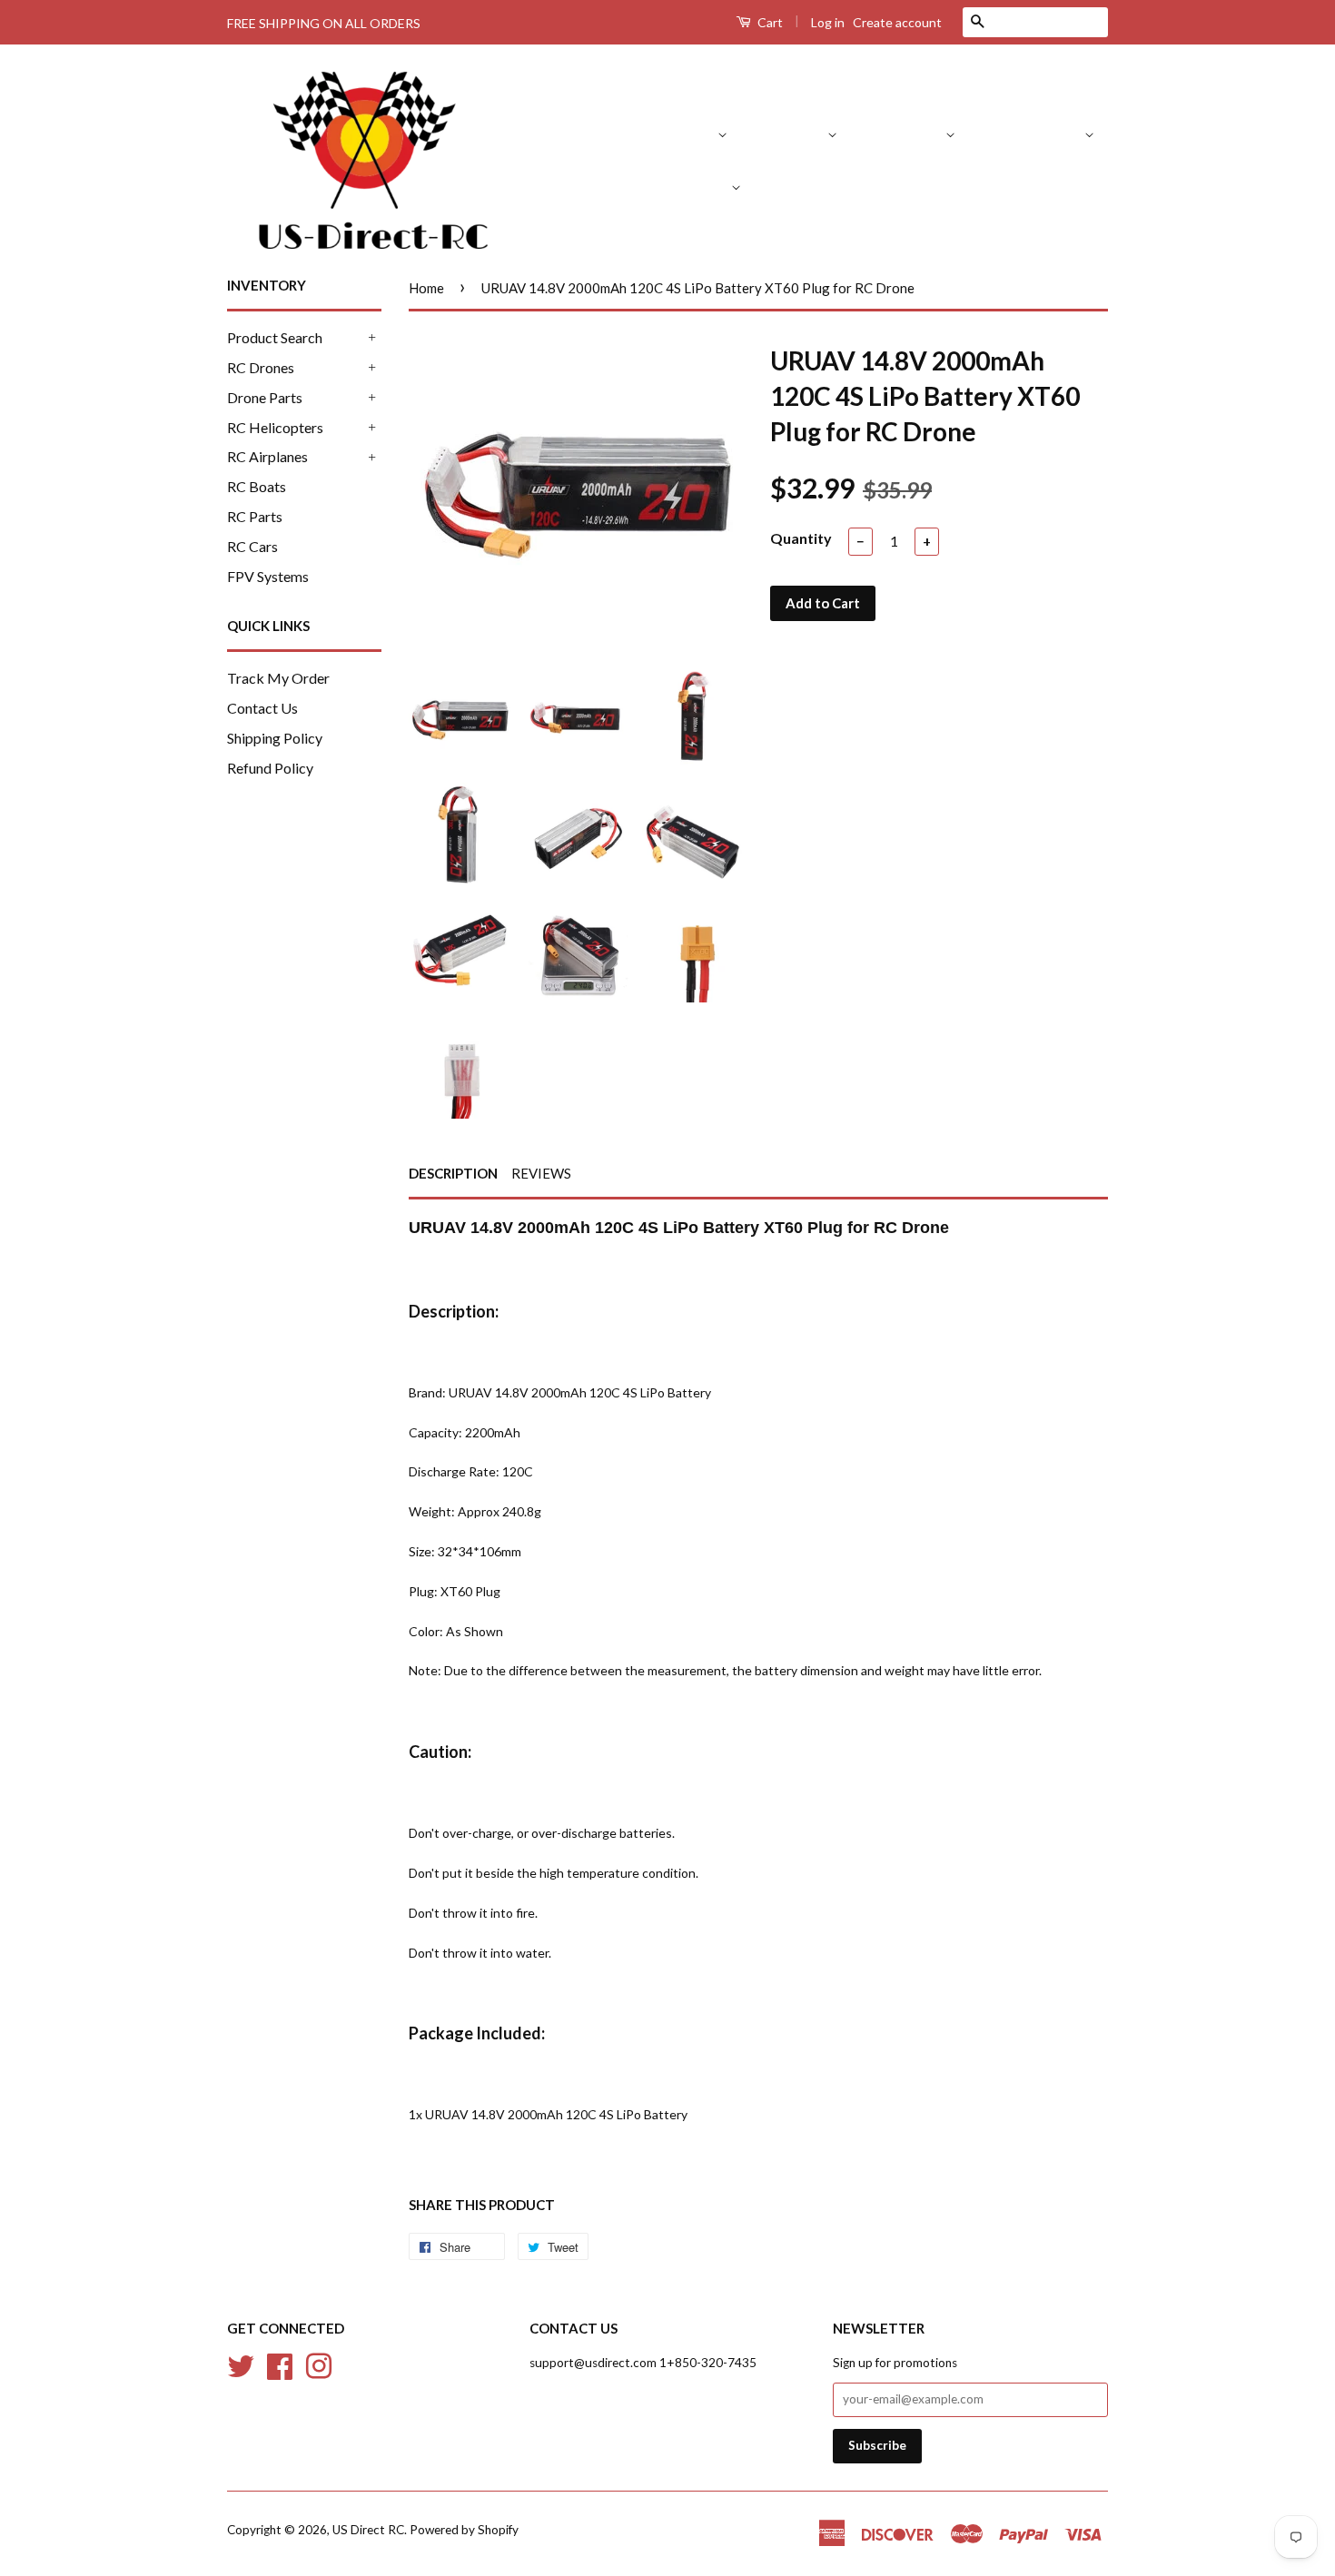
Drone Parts (906, 133)
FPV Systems (1067, 186)
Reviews (541, 1173)
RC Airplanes (689, 186)
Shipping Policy (275, 738)
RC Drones (792, 133)
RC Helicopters (1035, 133)
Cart (769, 22)
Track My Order (278, 678)
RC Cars (971, 186)
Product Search (668, 133)
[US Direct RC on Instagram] (319, 2364)
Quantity (801, 538)
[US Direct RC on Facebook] (280, 2364)
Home (426, 288)
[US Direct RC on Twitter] (241, 2364)
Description (453, 1173)
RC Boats (801, 186)
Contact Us (262, 708)
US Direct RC (368, 2530)
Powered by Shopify (464, 2530)
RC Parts (888, 186)
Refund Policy (270, 768)
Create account (897, 22)
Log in (828, 22)
